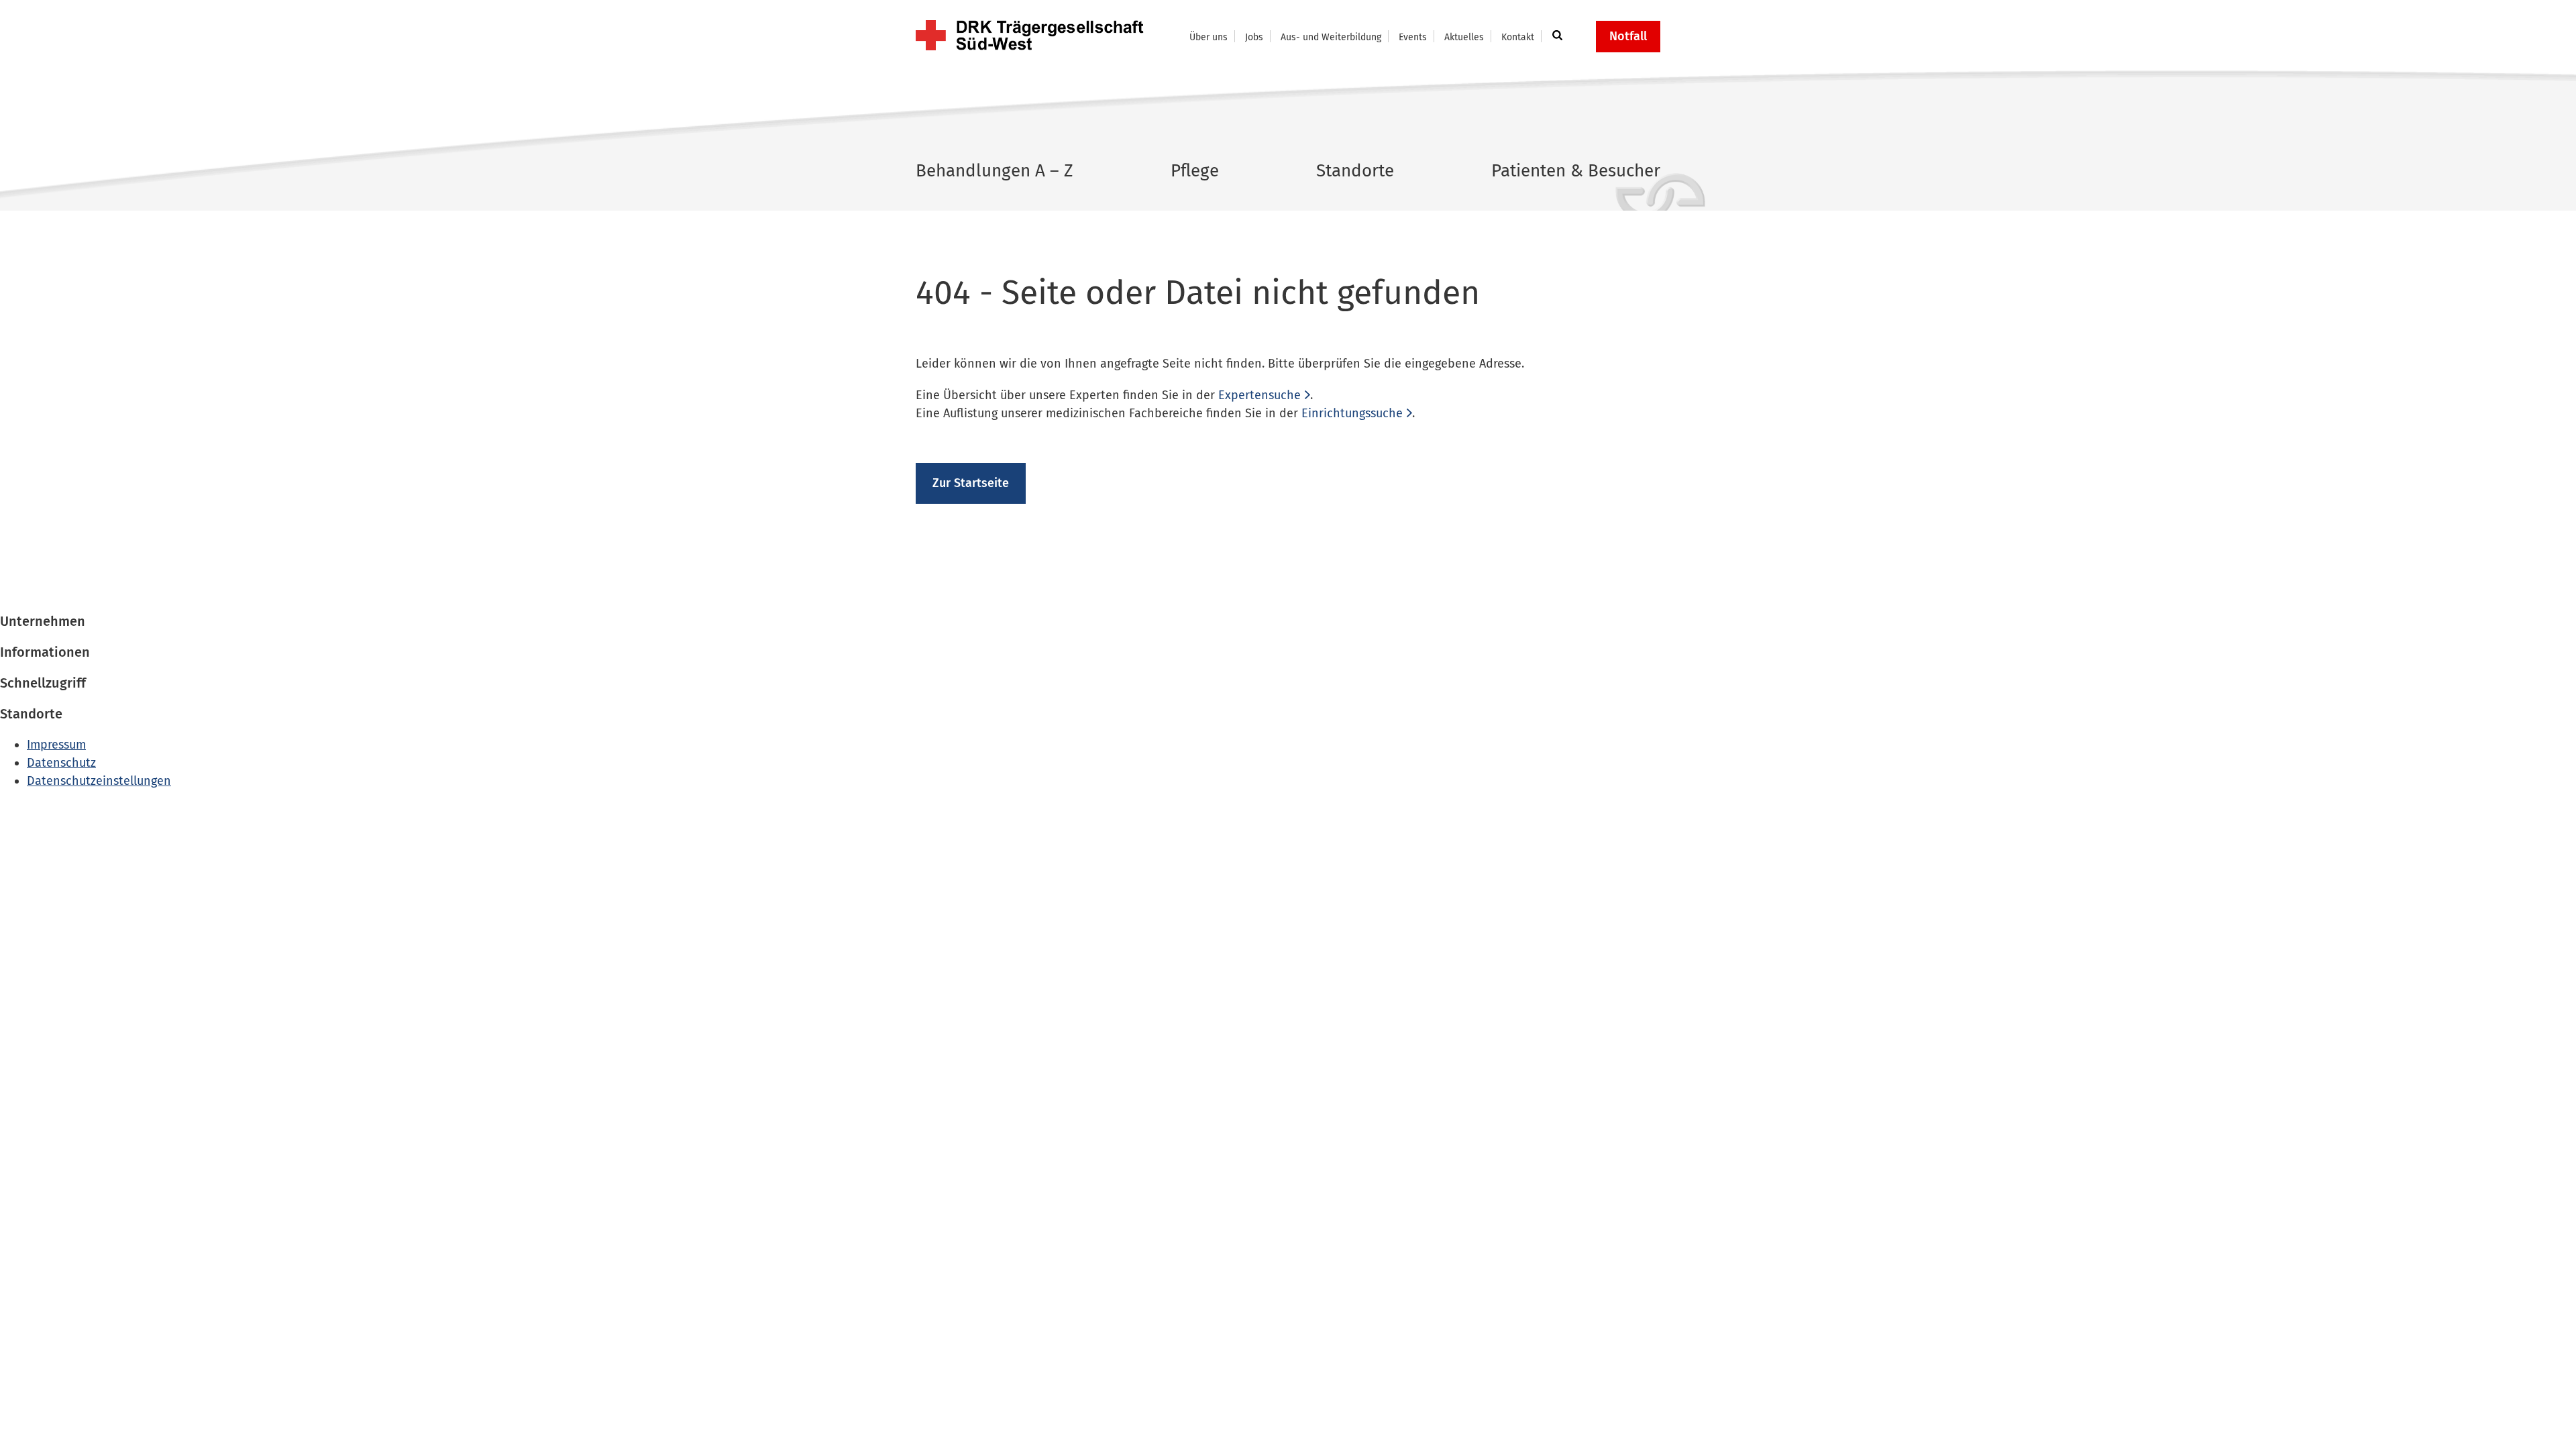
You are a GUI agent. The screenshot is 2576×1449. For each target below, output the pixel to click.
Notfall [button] (1628, 36)
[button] (1555, 36)
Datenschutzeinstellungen (99, 781)
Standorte (1355, 171)
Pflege (1195, 171)
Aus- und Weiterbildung (1331, 37)
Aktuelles (1464, 37)
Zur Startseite (971, 483)
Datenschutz (61, 763)
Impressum (56, 745)
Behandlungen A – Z (995, 171)
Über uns (1209, 37)
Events (1413, 37)
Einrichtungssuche (1352, 413)
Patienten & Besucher (1576, 171)
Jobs (1254, 37)
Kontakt (1518, 37)
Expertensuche (1259, 395)
